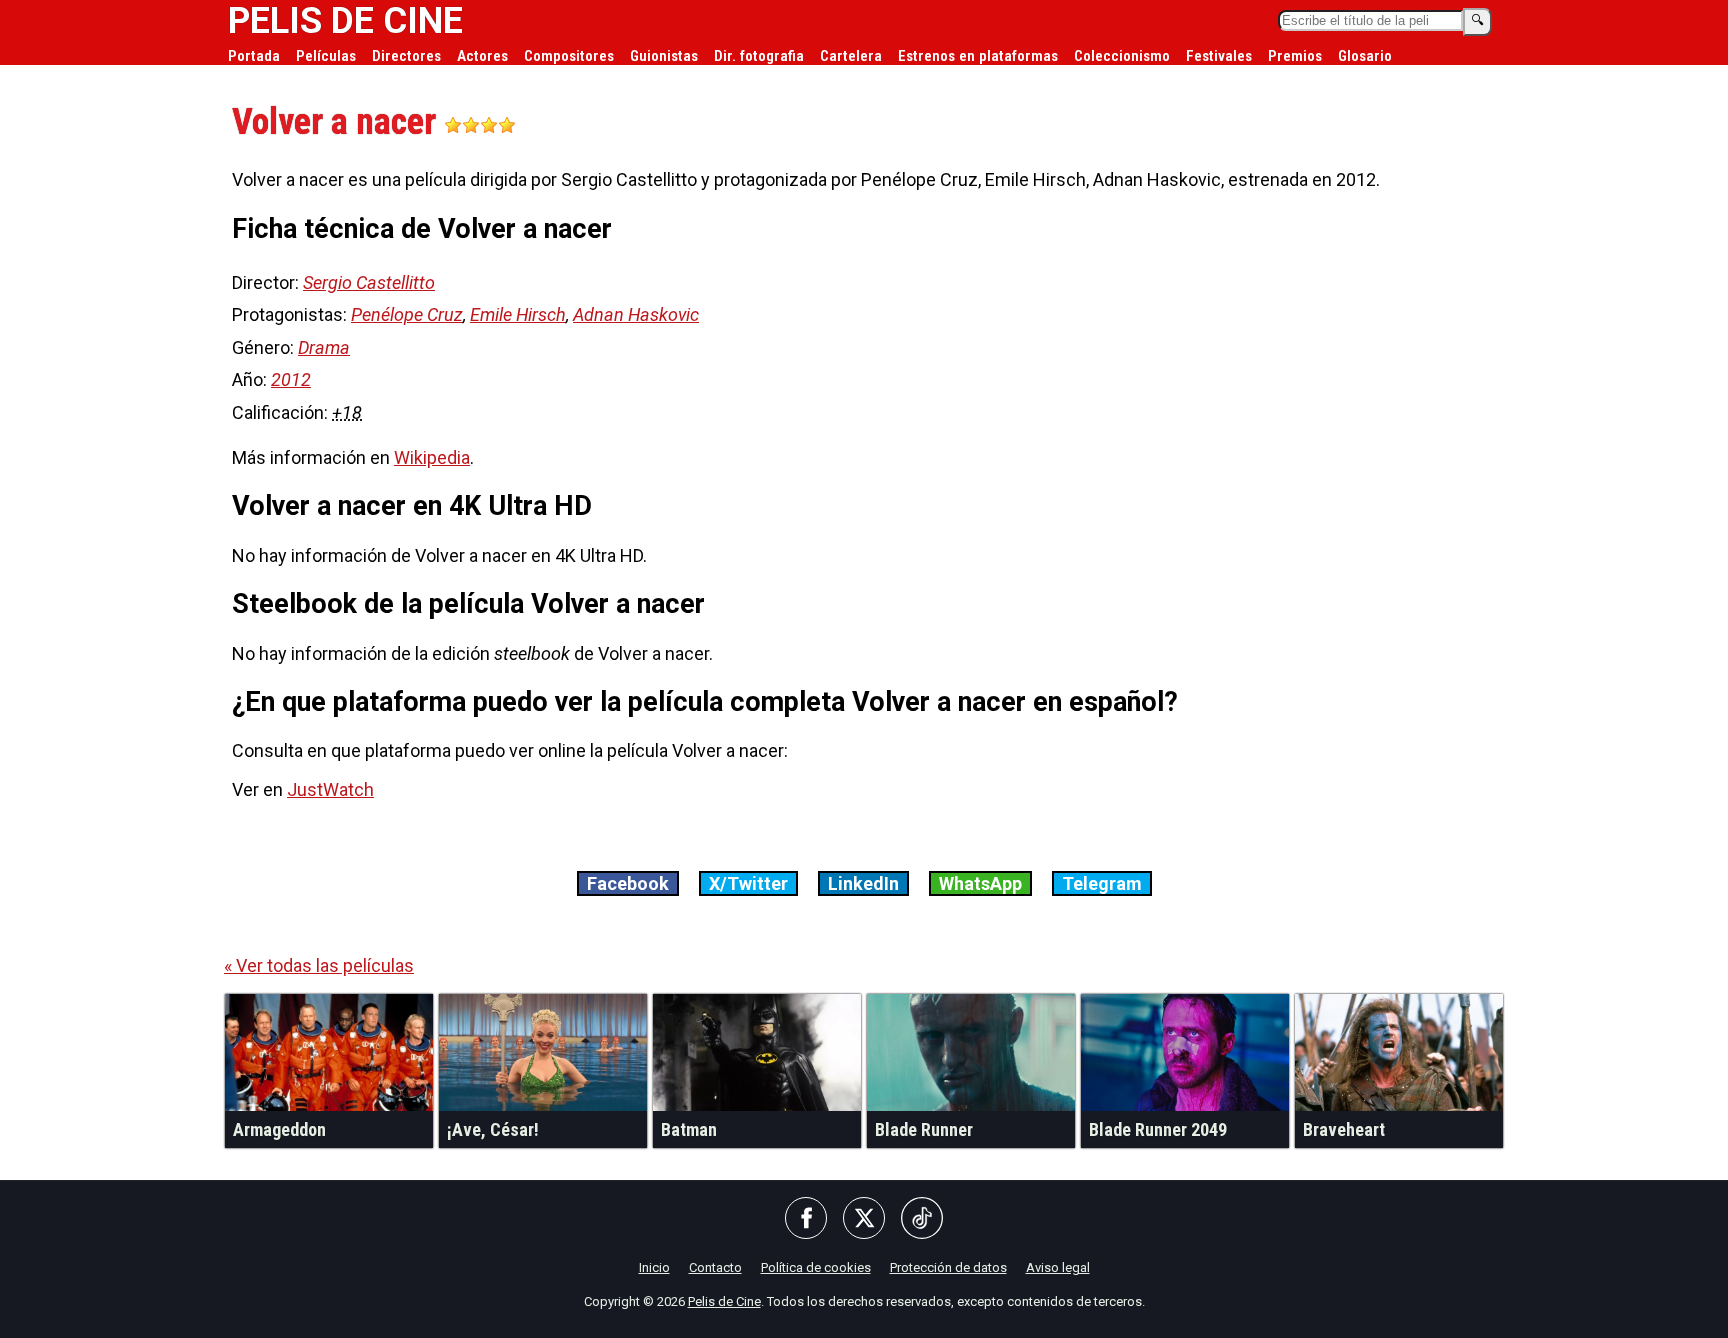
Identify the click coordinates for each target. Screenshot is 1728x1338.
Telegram (1102, 883)
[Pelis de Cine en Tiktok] (922, 1219)
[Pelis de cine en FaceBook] (806, 1219)
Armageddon (279, 1129)
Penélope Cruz (407, 314)
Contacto (715, 1267)
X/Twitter (748, 883)
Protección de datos (948, 1267)
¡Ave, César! (493, 1129)
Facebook (628, 883)
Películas (326, 56)
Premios (1295, 56)
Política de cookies (816, 1267)
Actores (482, 56)
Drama (324, 347)
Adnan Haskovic (636, 314)
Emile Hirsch (518, 314)
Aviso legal (1058, 1267)
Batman (689, 1129)
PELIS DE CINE (345, 21)
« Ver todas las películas (319, 965)
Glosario (1365, 56)
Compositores (569, 56)
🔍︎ (1477, 20)
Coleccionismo (1122, 56)
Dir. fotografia (759, 56)
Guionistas (664, 56)
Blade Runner (924, 1129)
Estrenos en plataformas (978, 56)
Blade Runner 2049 (1158, 1129)
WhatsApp (980, 883)
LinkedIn (863, 883)
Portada (254, 56)
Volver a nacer (338, 122)
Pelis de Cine (724, 1301)
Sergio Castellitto (369, 282)
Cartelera (851, 56)
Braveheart (1344, 1129)
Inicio (654, 1267)
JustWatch (330, 789)
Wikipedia (432, 457)
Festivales (1219, 56)
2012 (291, 379)
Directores (406, 56)
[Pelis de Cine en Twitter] (864, 1219)
